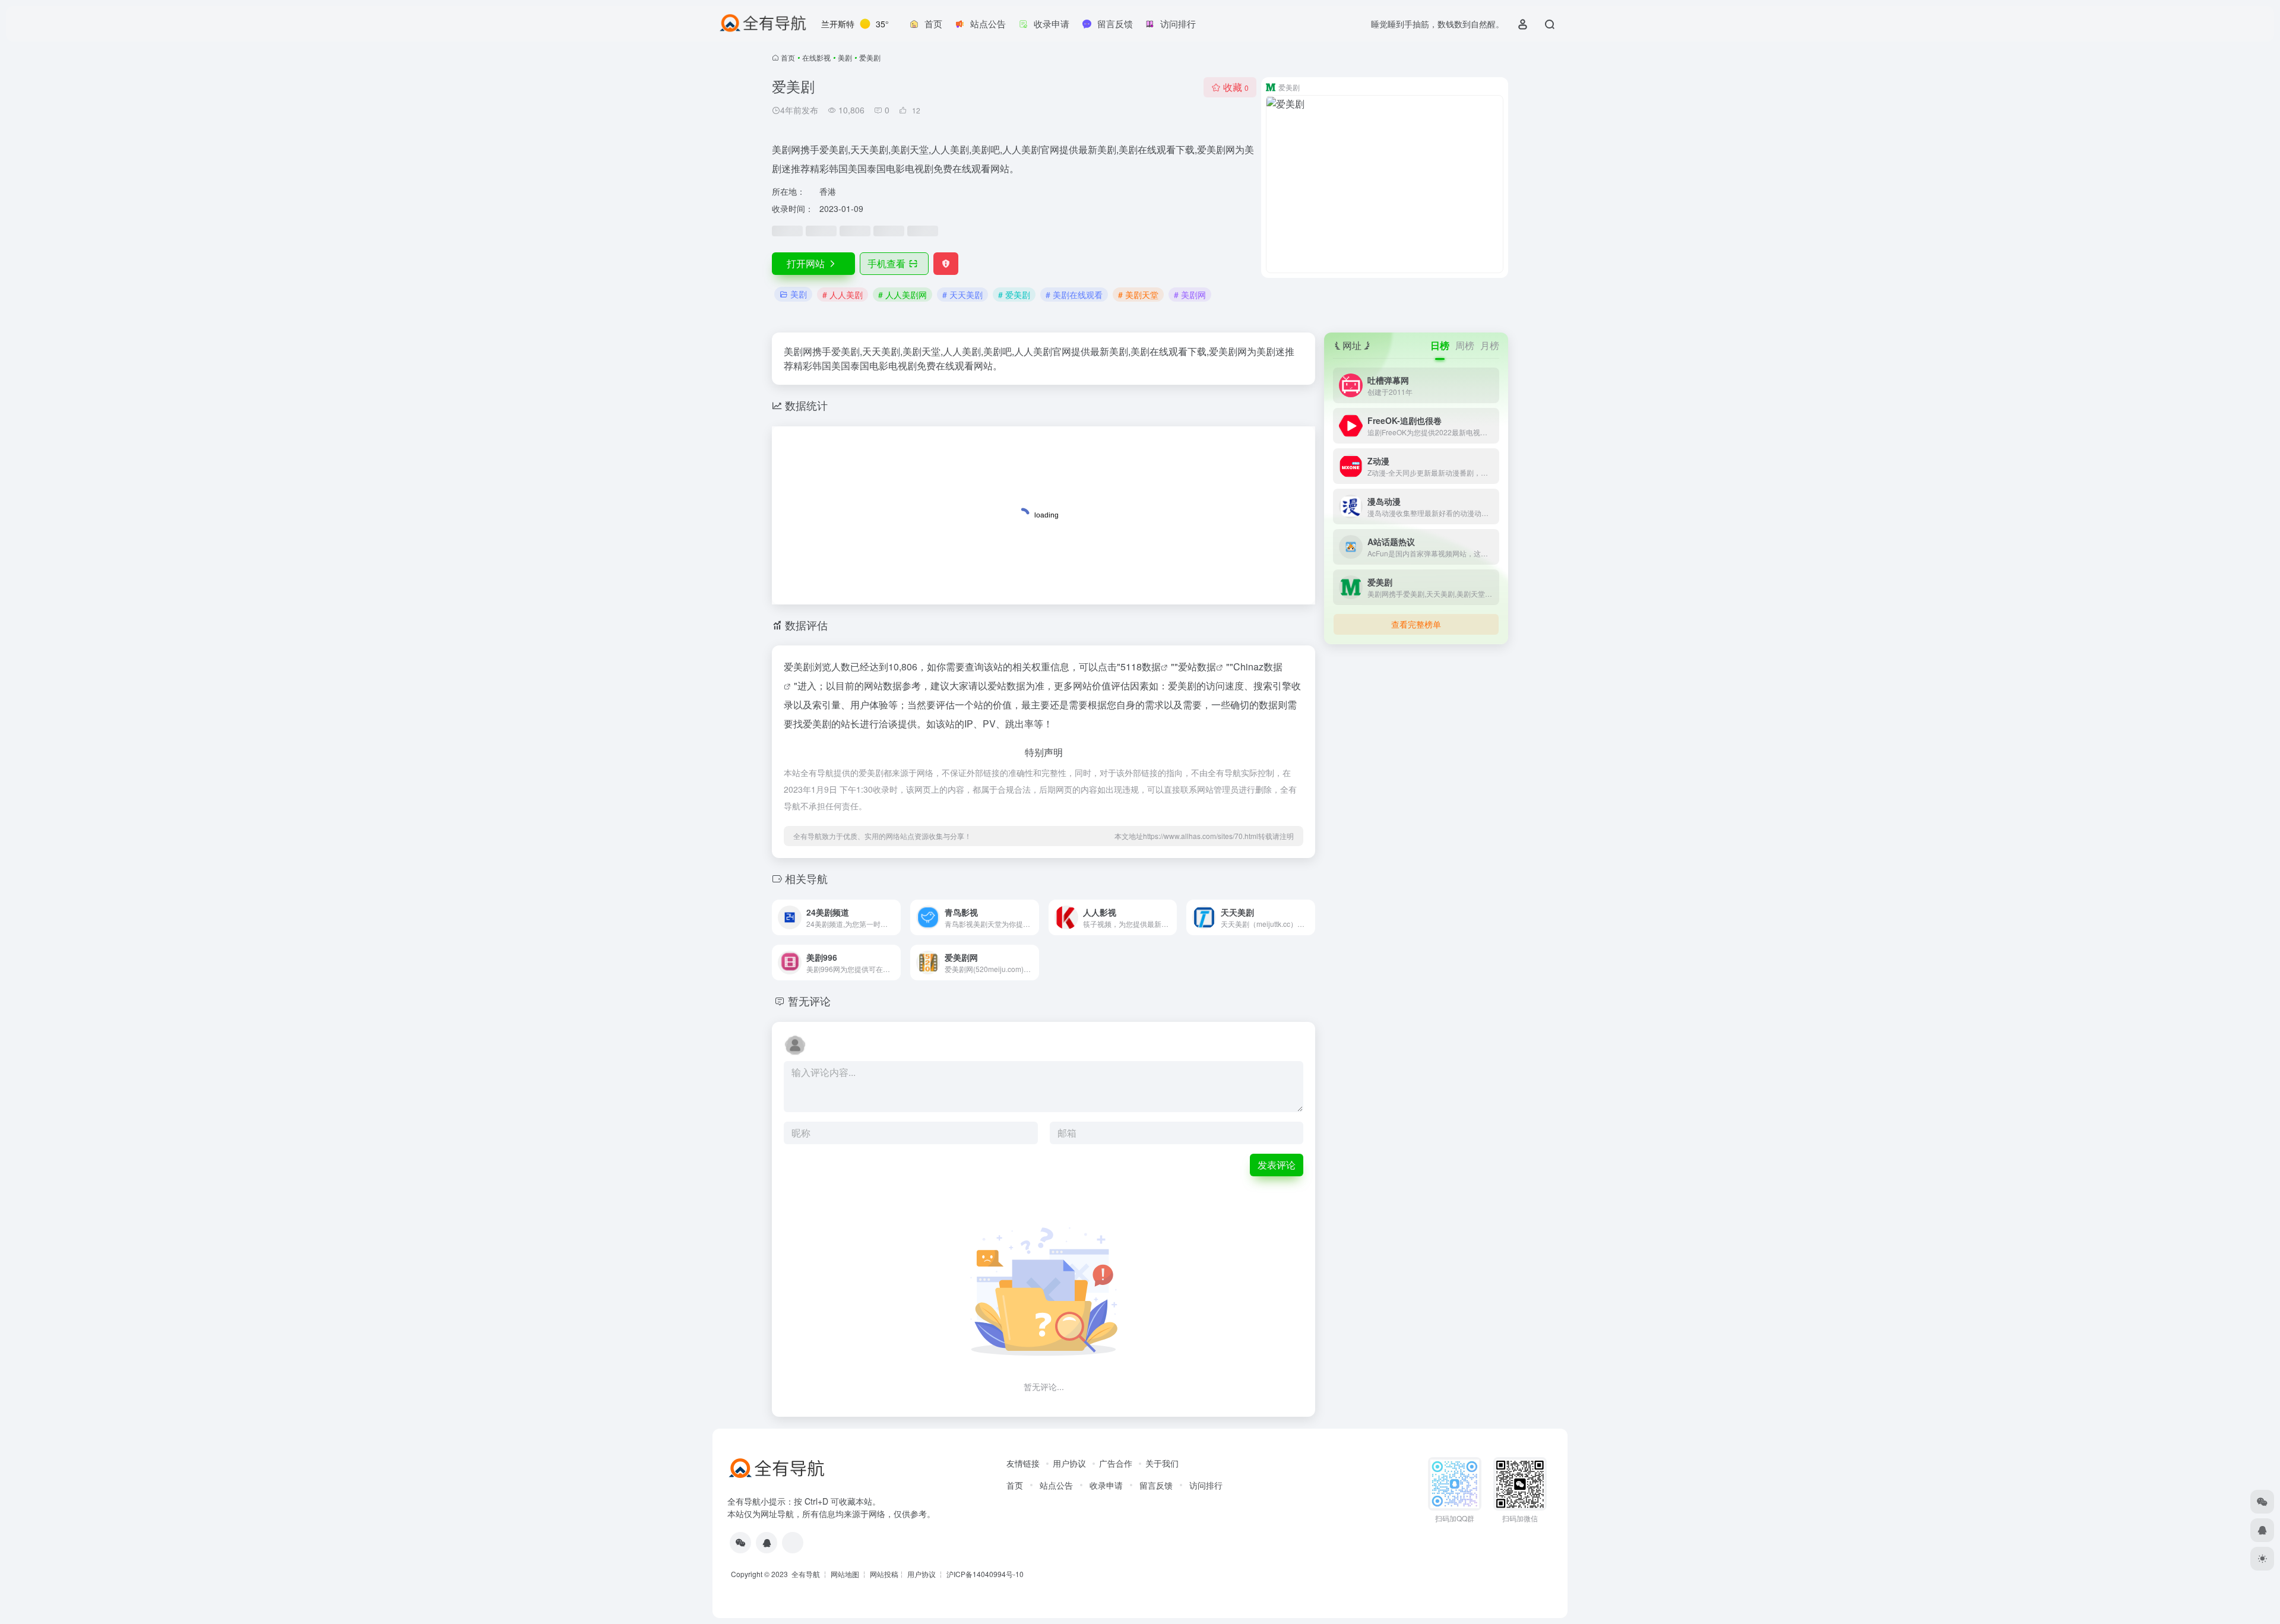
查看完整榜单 (1416, 624)
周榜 (1465, 345)
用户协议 (1069, 1463)
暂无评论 (809, 1001)
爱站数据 (1197, 667)
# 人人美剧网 (902, 295)
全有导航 (807, 1574)
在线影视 (816, 57)
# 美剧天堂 (1138, 295)
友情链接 (1023, 1463)
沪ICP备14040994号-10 (985, 1574)
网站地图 (845, 1574)
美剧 (845, 57)
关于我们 (1162, 1463)
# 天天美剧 (962, 295)
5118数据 (1141, 667)
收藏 (1236, 87)
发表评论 (1277, 1165)
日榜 (1440, 345)
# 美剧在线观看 (1074, 295)
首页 (788, 57)
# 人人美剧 (843, 295)
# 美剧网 (1190, 295)
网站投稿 (884, 1574)
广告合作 (1116, 1463)
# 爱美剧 (1014, 295)
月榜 (1490, 345)
